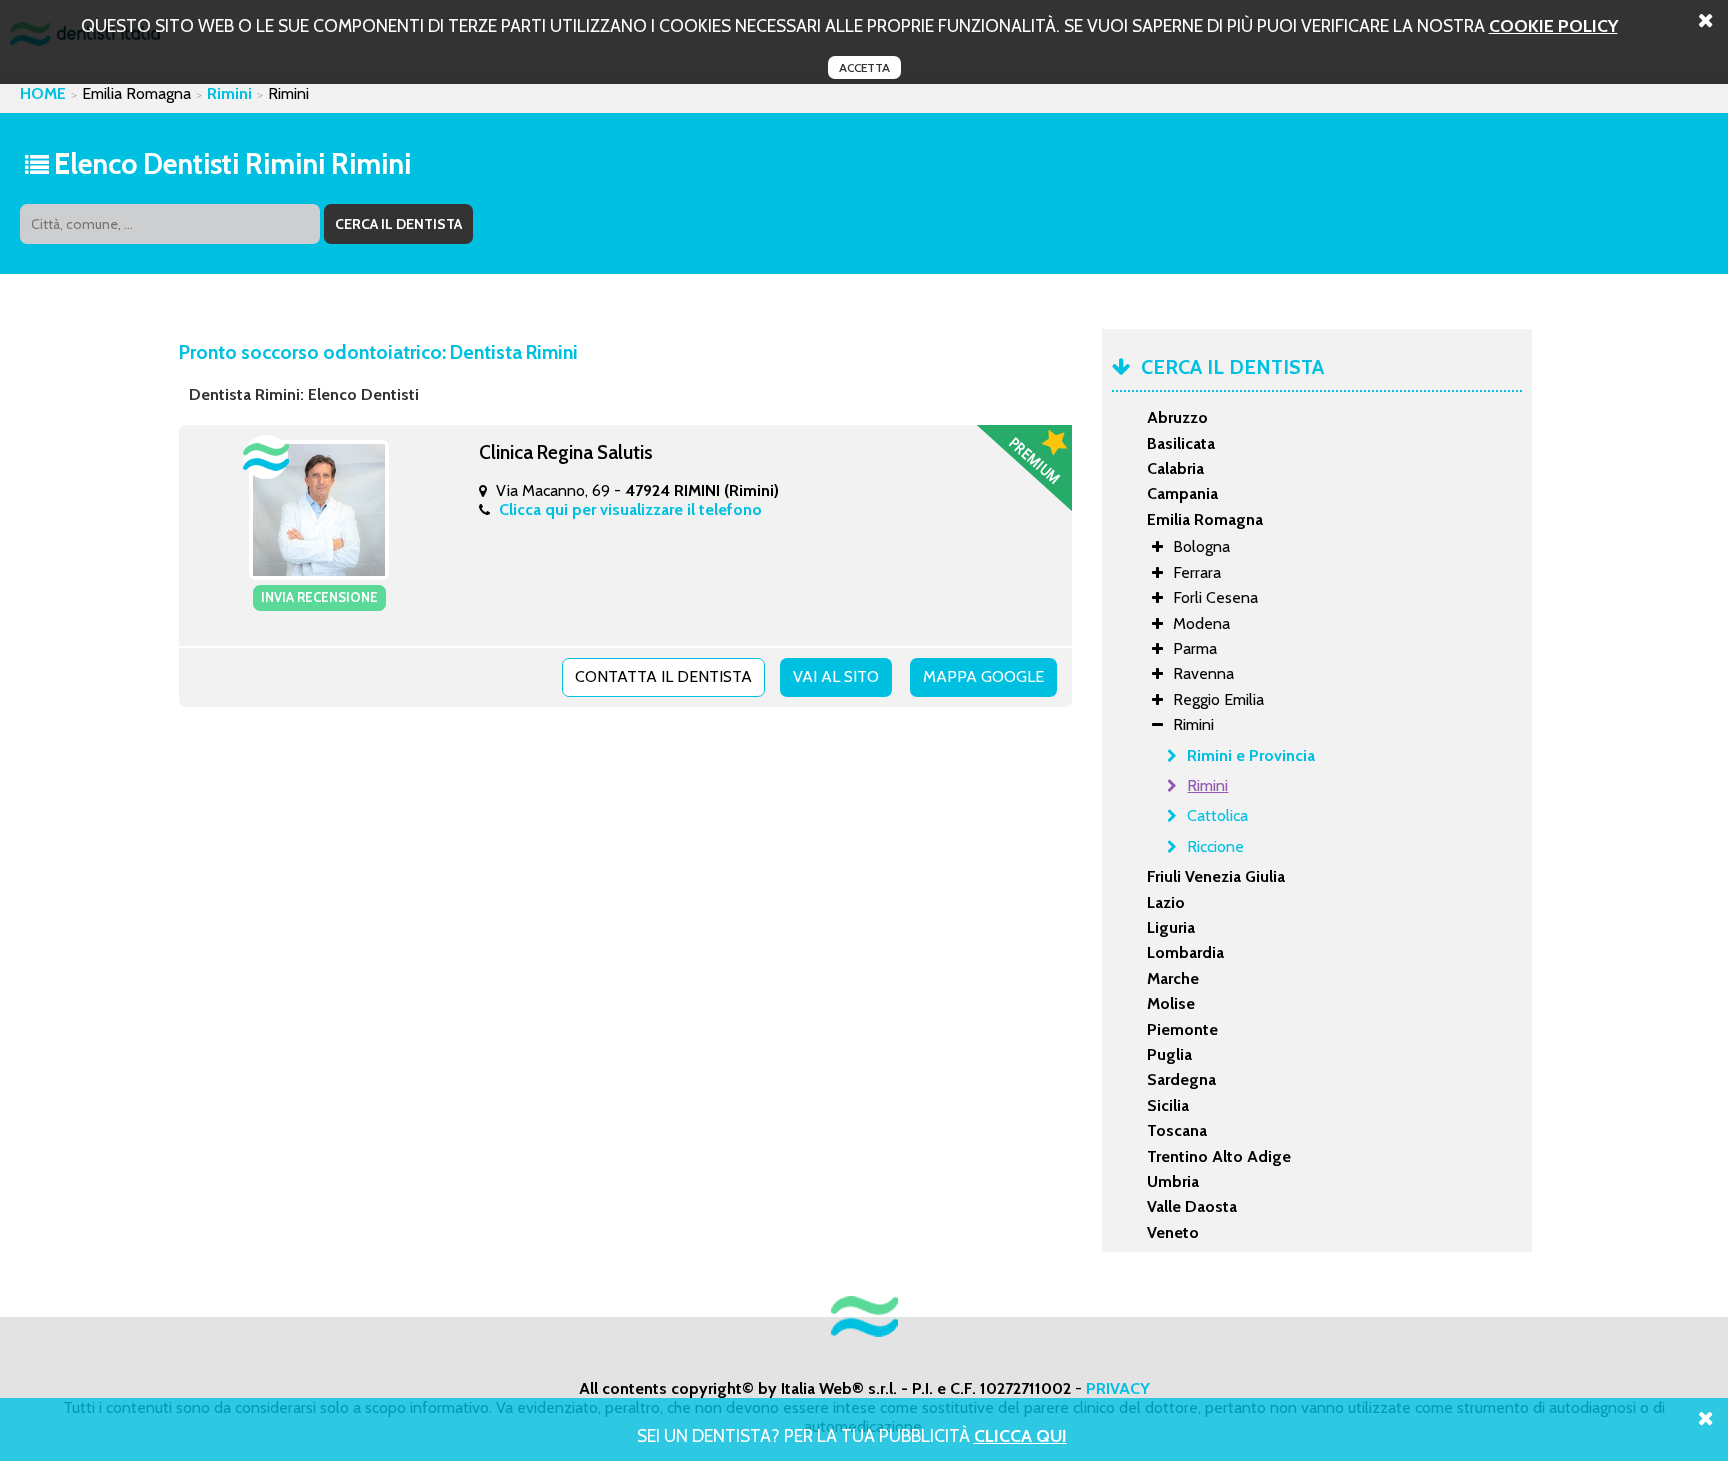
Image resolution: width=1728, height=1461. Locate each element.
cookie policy (1553, 25)
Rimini (229, 93)
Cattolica (1217, 815)
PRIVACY (1118, 1388)
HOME (43, 93)
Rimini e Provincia (1251, 755)
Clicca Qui (1020, 1435)
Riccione (1215, 846)
